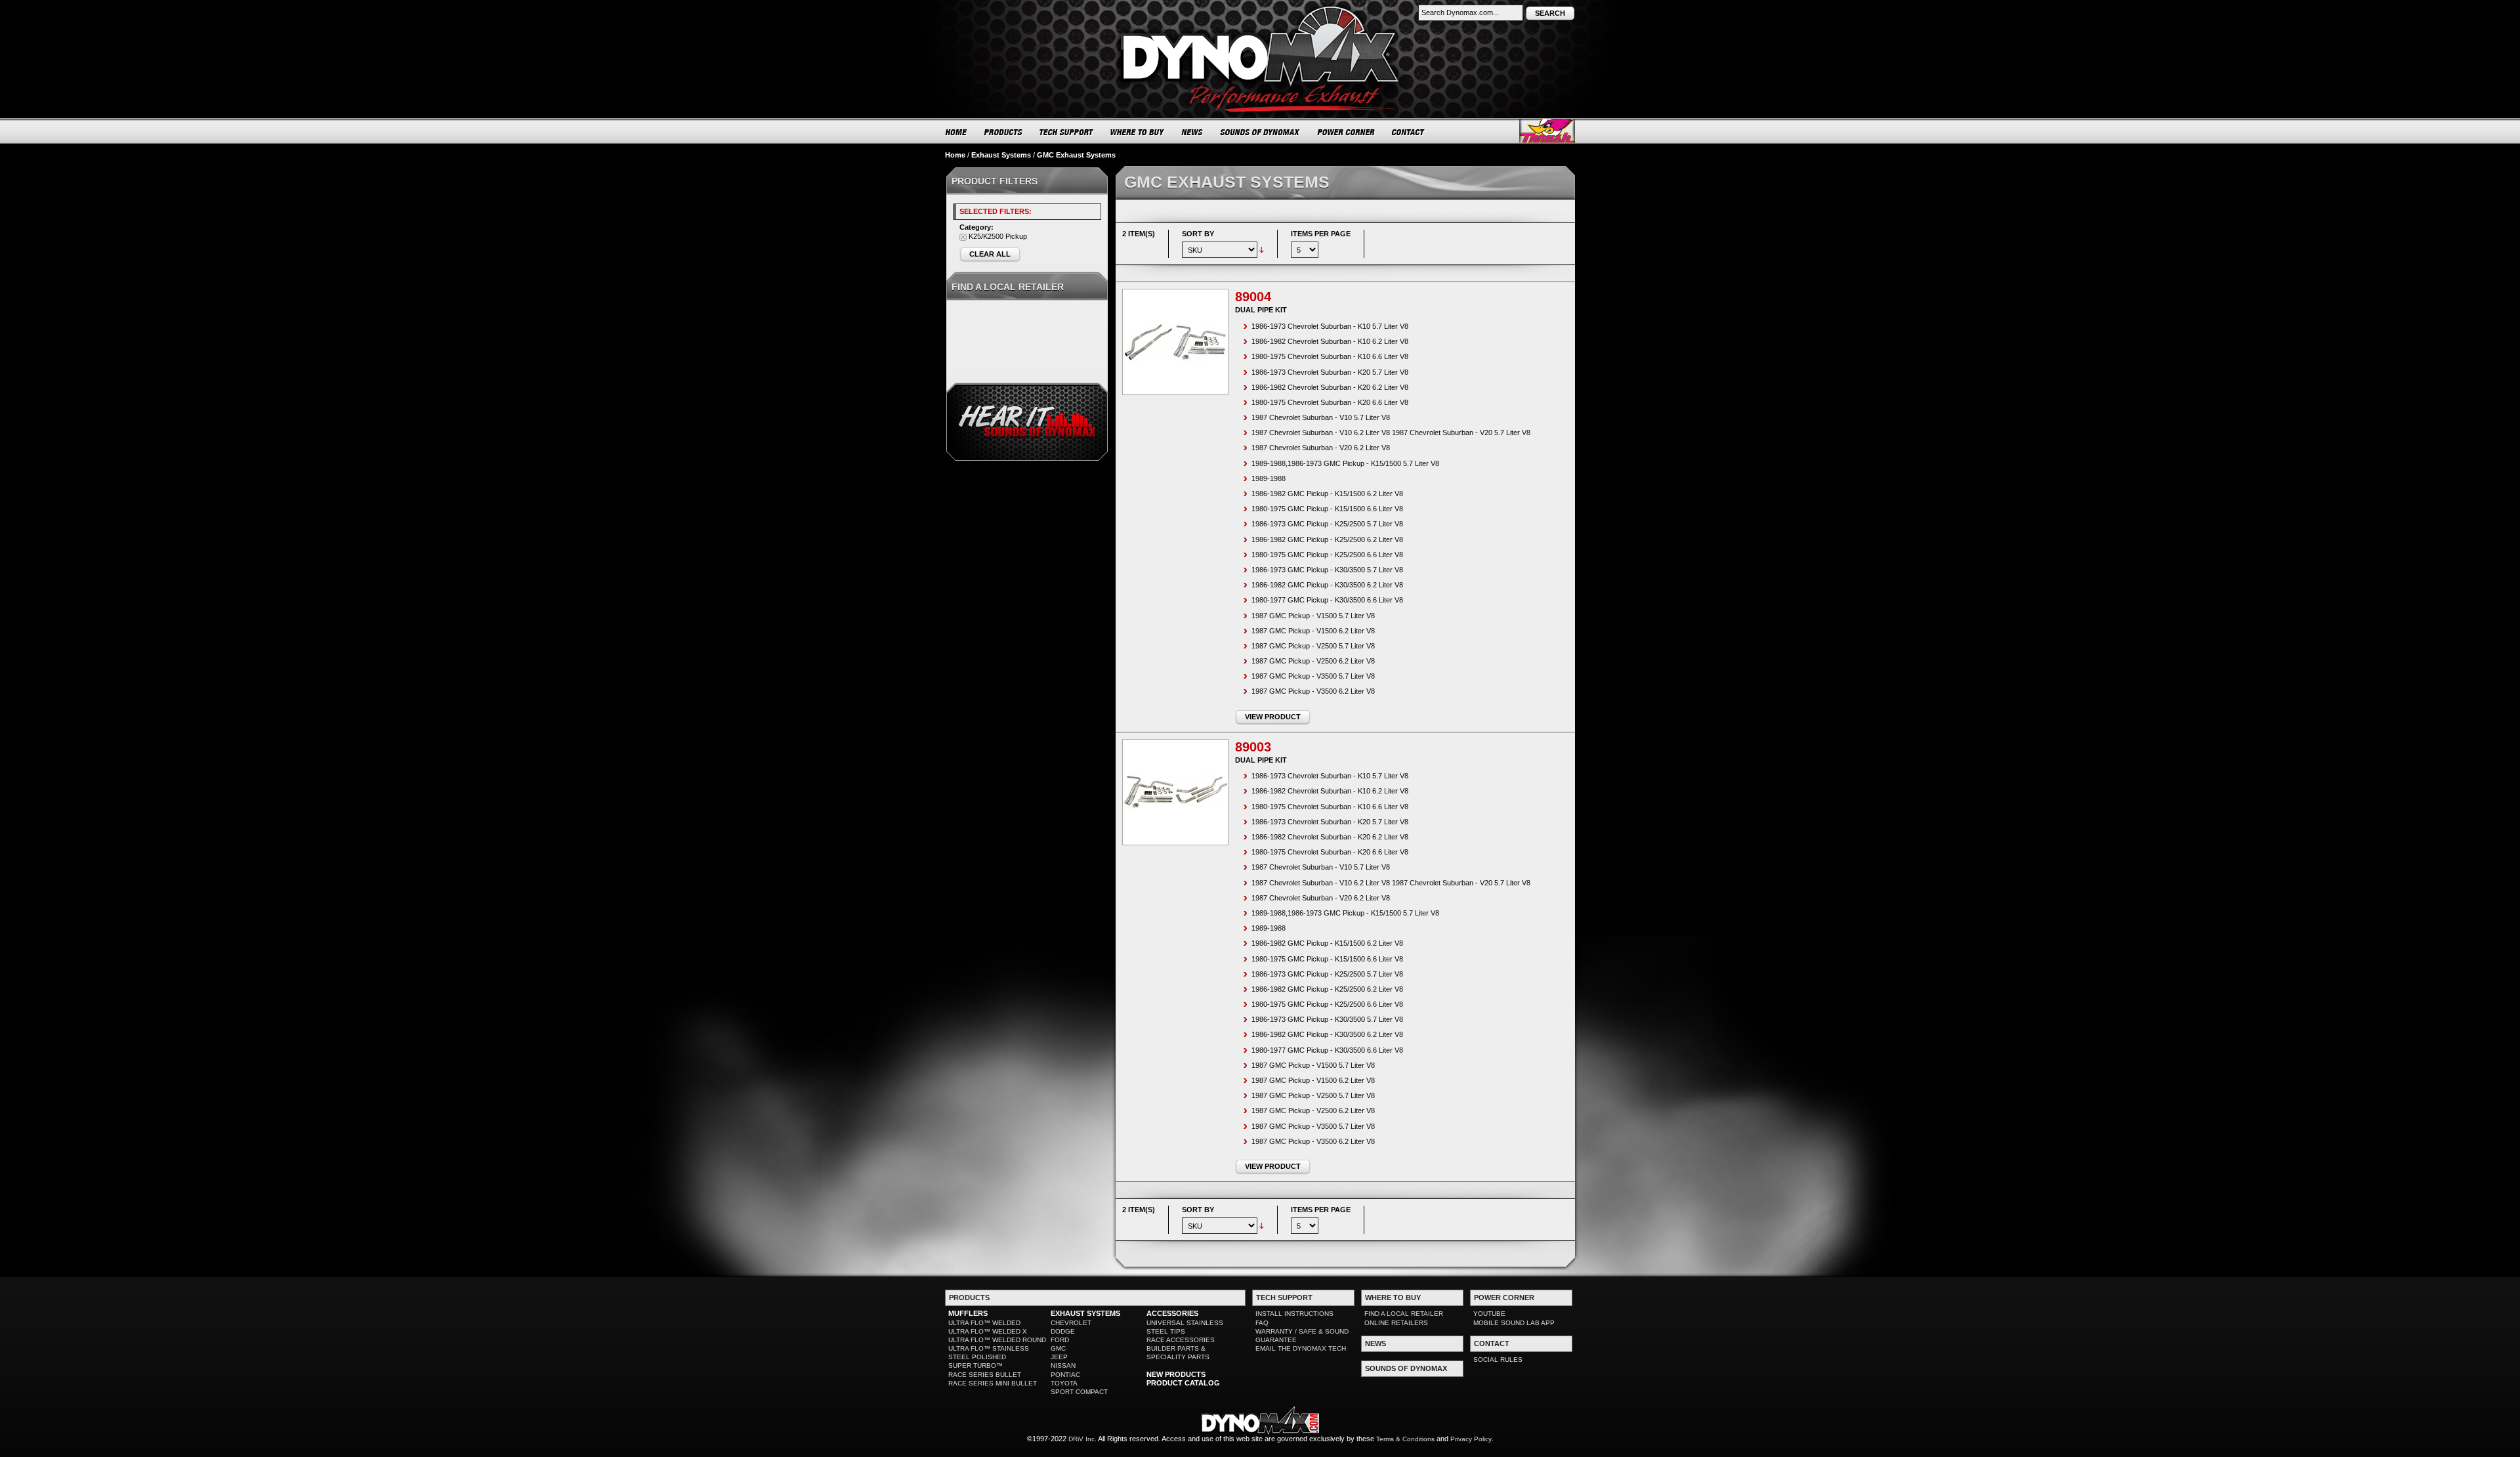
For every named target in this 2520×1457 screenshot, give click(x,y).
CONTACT (1409, 132)
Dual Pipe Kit (1261, 310)
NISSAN (1063, 1365)
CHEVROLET (1071, 1323)
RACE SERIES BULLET (985, 1375)
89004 (1253, 297)
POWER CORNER (1346, 132)
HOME (956, 132)
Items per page (1321, 234)
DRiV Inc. (1082, 1439)
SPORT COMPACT (1079, 1392)
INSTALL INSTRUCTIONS (1294, 1314)
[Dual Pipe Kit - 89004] (1175, 342)
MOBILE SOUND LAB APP (1514, 1323)
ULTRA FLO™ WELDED (984, 1323)
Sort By (1198, 234)
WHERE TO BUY (1138, 132)
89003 (1253, 747)
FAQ (1262, 1323)
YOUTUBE (1489, 1314)
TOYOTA (1064, 1383)
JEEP (1059, 1357)
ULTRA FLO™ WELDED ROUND (997, 1340)
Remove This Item (963, 237)
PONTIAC (1065, 1375)
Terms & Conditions (1405, 1439)
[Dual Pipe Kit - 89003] (1175, 792)
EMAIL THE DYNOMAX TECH (1301, 1348)
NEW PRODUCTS (1176, 1374)
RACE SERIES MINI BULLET (993, 1383)
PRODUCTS (1003, 132)
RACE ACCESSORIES (1181, 1340)
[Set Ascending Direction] (1262, 249)
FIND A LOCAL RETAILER (1404, 1314)
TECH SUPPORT (1067, 132)
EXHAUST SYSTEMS (1085, 1313)
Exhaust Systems (1001, 155)
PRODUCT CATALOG (1183, 1383)
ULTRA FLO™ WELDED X (988, 1331)
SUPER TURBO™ (976, 1365)
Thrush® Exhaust (1547, 131)
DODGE (1063, 1331)
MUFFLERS (968, 1313)
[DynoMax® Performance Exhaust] (1260, 9)
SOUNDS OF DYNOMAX (1260, 132)
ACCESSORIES (1172, 1313)
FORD (1060, 1340)
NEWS (1192, 132)
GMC (1058, 1348)
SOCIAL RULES (1498, 1360)
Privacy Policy (1471, 1439)
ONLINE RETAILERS (1396, 1323)
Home (955, 155)
